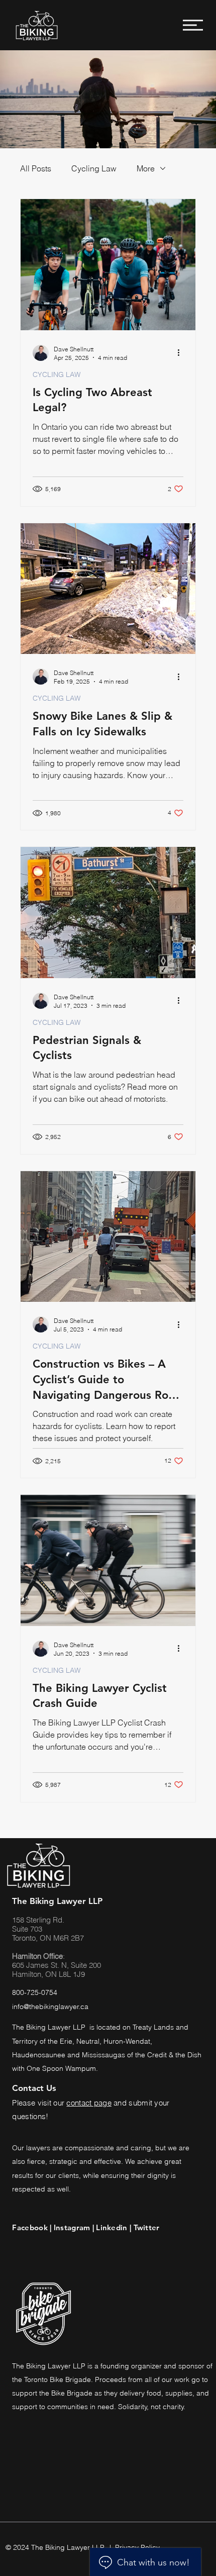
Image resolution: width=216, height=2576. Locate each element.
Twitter (147, 2227)
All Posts (36, 168)
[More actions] (182, 353)
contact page (89, 2103)
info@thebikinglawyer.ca (50, 2007)
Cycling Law (94, 168)
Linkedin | (115, 2227)
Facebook (31, 2227)
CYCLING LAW (57, 375)
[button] (193, 25)
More (146, 168)
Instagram (72, 2227)
